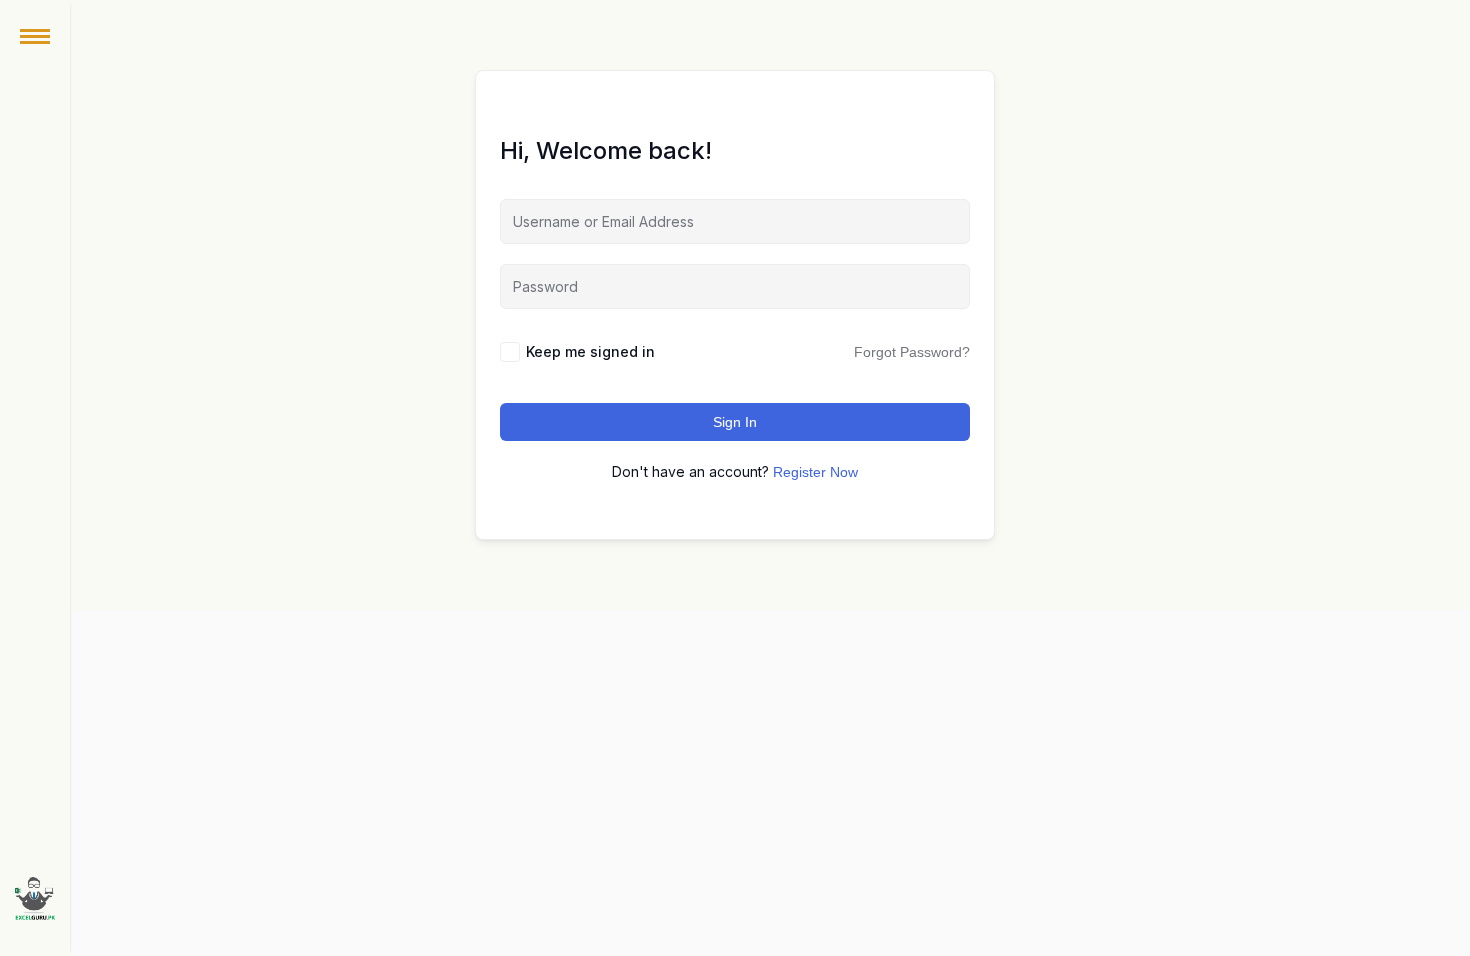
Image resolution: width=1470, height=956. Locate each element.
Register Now (815, 472)
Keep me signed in (590, 351)
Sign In (735, 422)
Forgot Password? (912, 352)
